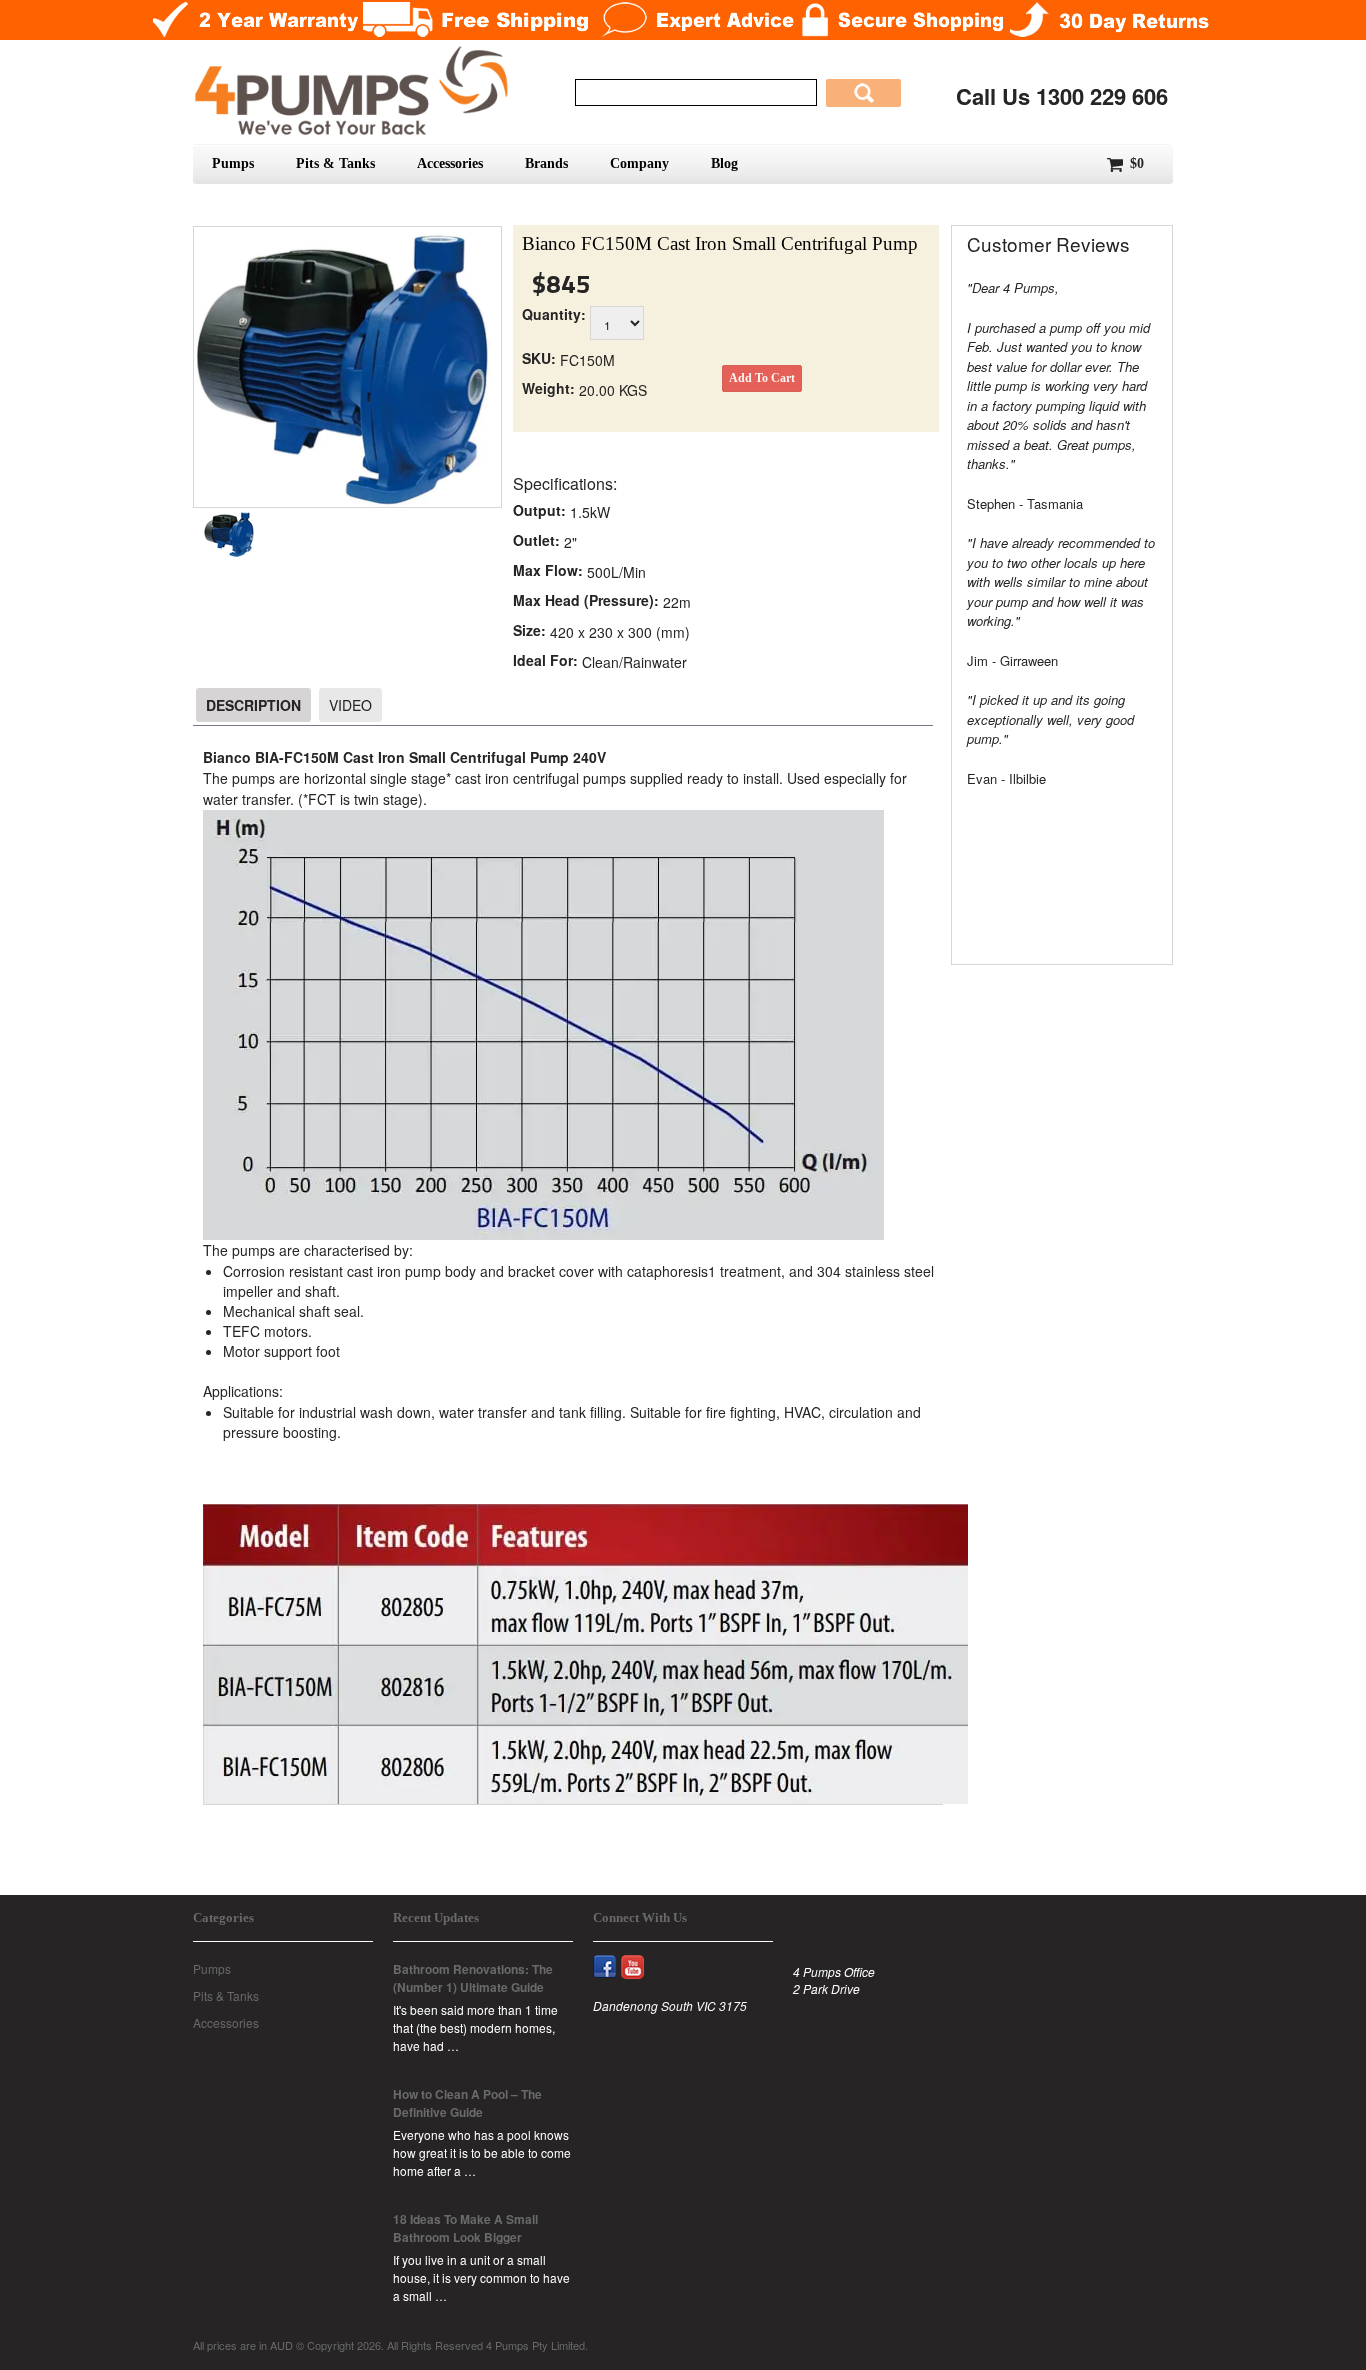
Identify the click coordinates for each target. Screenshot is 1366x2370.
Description (253, 705)
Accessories (450, 163)
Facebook (613, 1955)
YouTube (641, 1955)
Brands (546, 163)
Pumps (233, 163)
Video (350, 705)
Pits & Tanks (335, 163)
